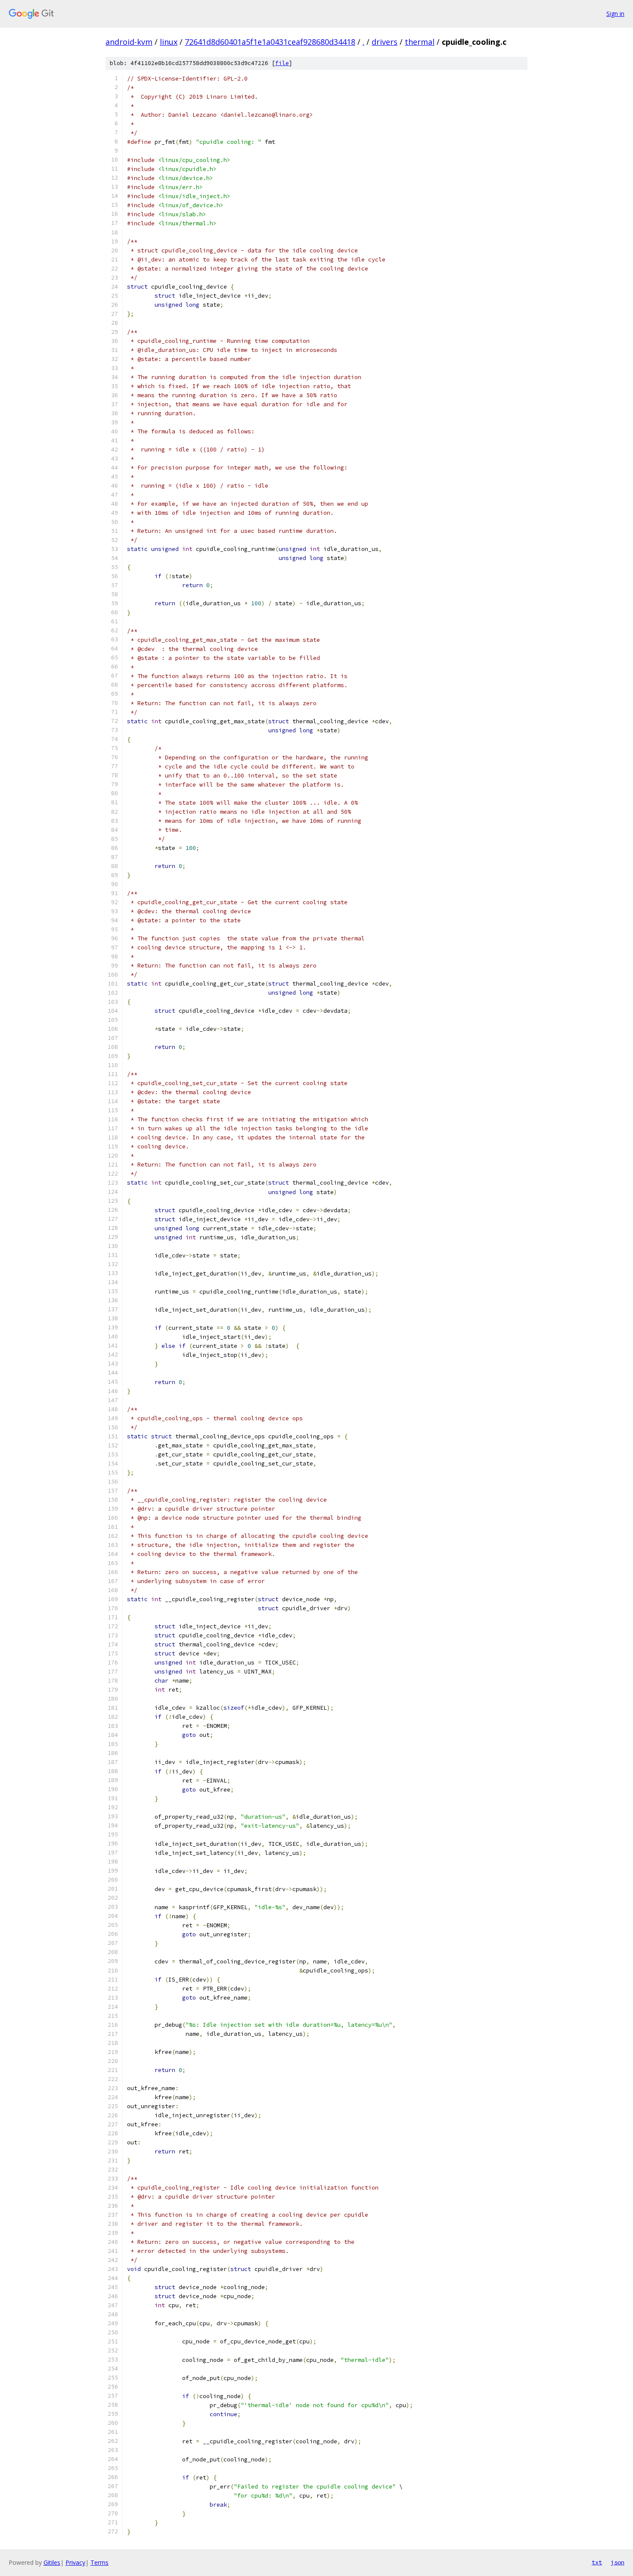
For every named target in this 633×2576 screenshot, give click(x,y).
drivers (385, 42)
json (617, 2562)
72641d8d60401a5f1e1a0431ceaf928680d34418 (270, 42)
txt (597, 2562)
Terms (99, 2562)
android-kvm (129, 42)
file (282, 63)
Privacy (75, 2562)
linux (169, 42)
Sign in (615, 14)
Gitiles (52, 2562)
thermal (420, 42)
